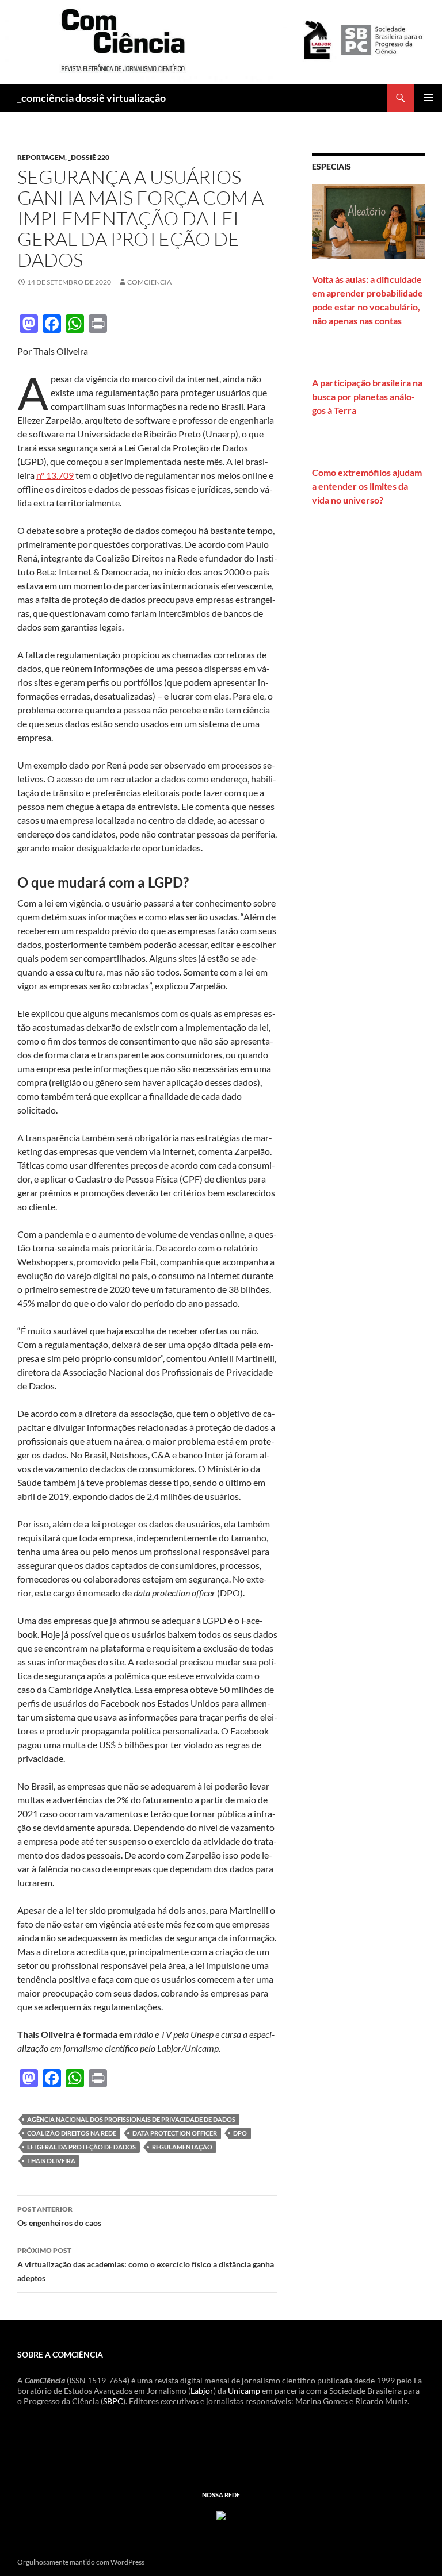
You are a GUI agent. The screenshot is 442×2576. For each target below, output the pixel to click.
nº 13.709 (55, 475)
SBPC (113, 2401)
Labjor (202, 2391)
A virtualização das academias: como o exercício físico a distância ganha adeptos (146, 2264)
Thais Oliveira (51, 2161)
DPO (240, 2133)
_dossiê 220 (89, 157)
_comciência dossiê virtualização (92, 98)
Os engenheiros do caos (59, 2216)
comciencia (149, 282)
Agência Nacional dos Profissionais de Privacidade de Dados (131, 2119)
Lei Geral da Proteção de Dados (81, 2147)
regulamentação (182, 2147)
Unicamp (244, 2391)
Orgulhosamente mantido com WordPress (81, 2562)
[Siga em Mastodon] (221, 2515)
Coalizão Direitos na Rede (72, 2133)
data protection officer (175, 2133)
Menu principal (428, 98)
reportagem (41, 157)
